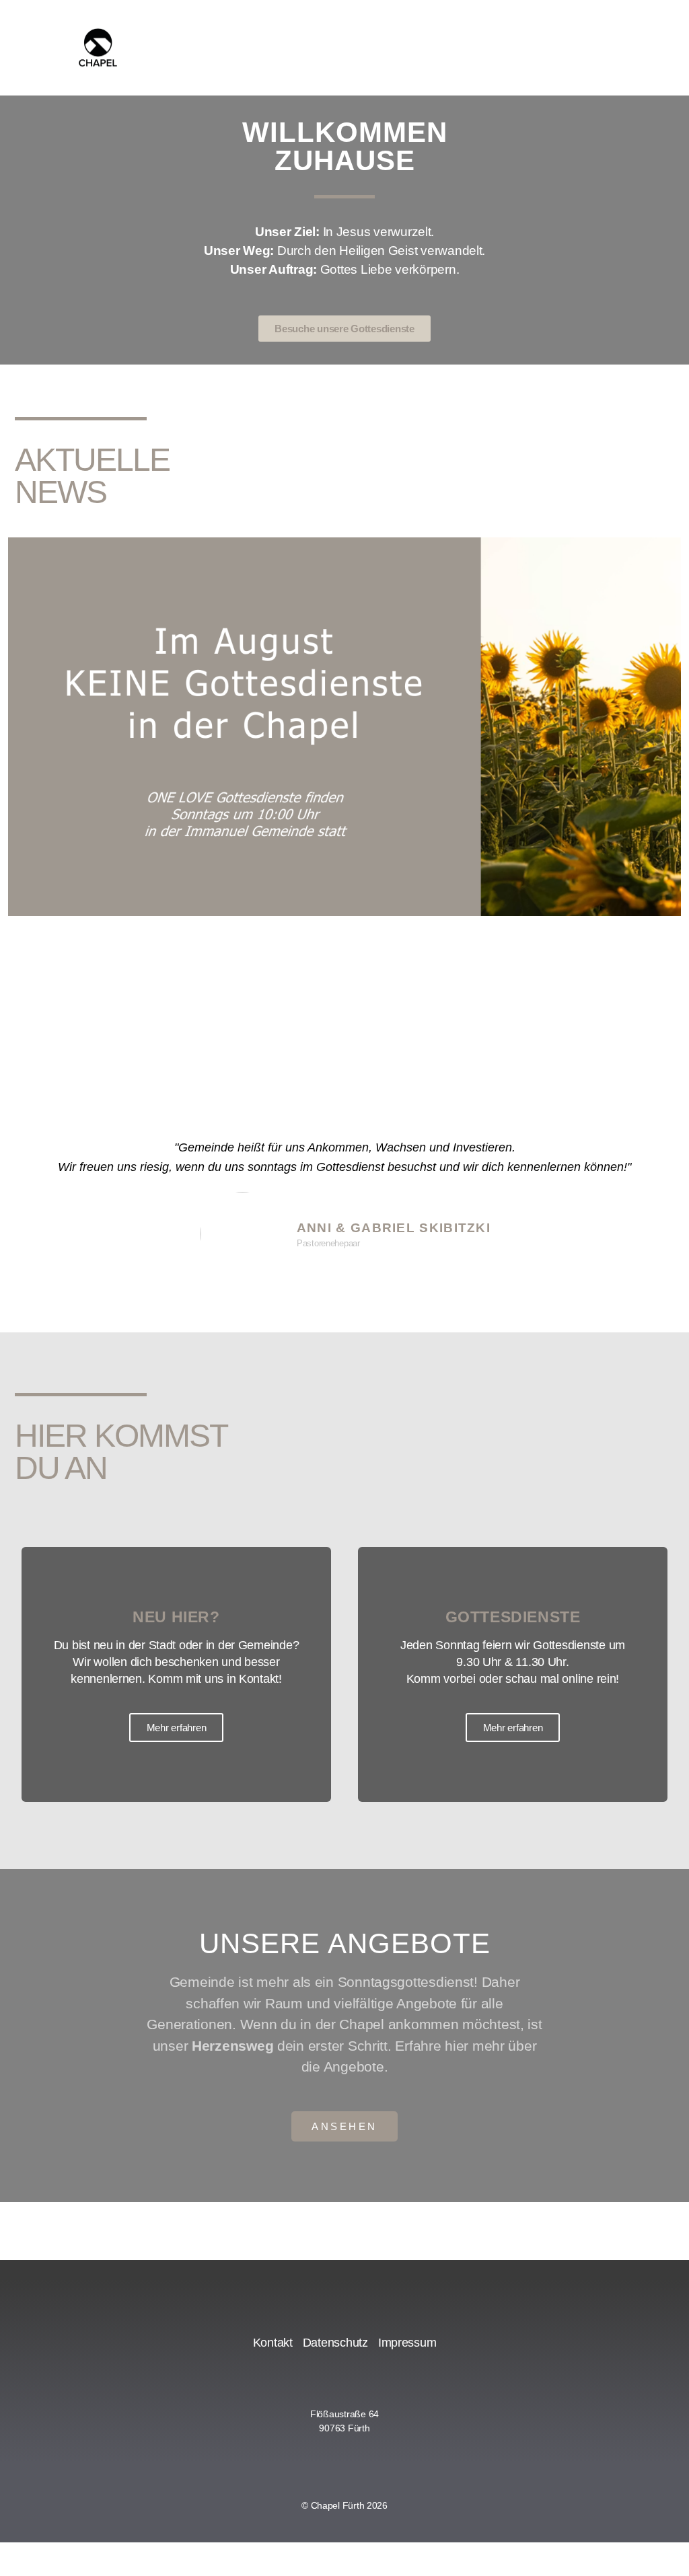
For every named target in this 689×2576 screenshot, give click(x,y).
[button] (21, 774)
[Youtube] (312, 2460)
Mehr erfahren (177, 1728)
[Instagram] (344, 2460)
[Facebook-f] (378, 2460)
